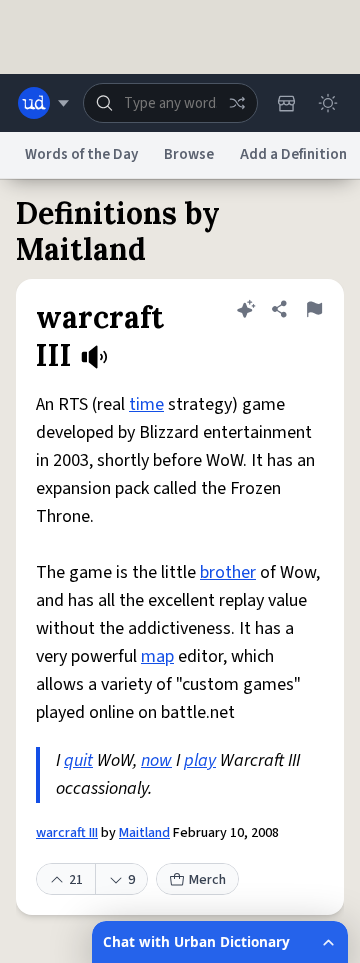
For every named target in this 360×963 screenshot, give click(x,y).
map (157, 656)
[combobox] (170, 103)
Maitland (144, 833)
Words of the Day (81, 154)
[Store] (286, 103)
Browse (189, 154)
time (146, 404)
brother (228, 572)
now (156, 760)
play (200, 760)
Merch (207, 880)
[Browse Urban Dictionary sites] (43, 103)
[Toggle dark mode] (328, 103)
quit (78, 760)
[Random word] (237, 103)
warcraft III (67, 833)
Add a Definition (293, 154)
